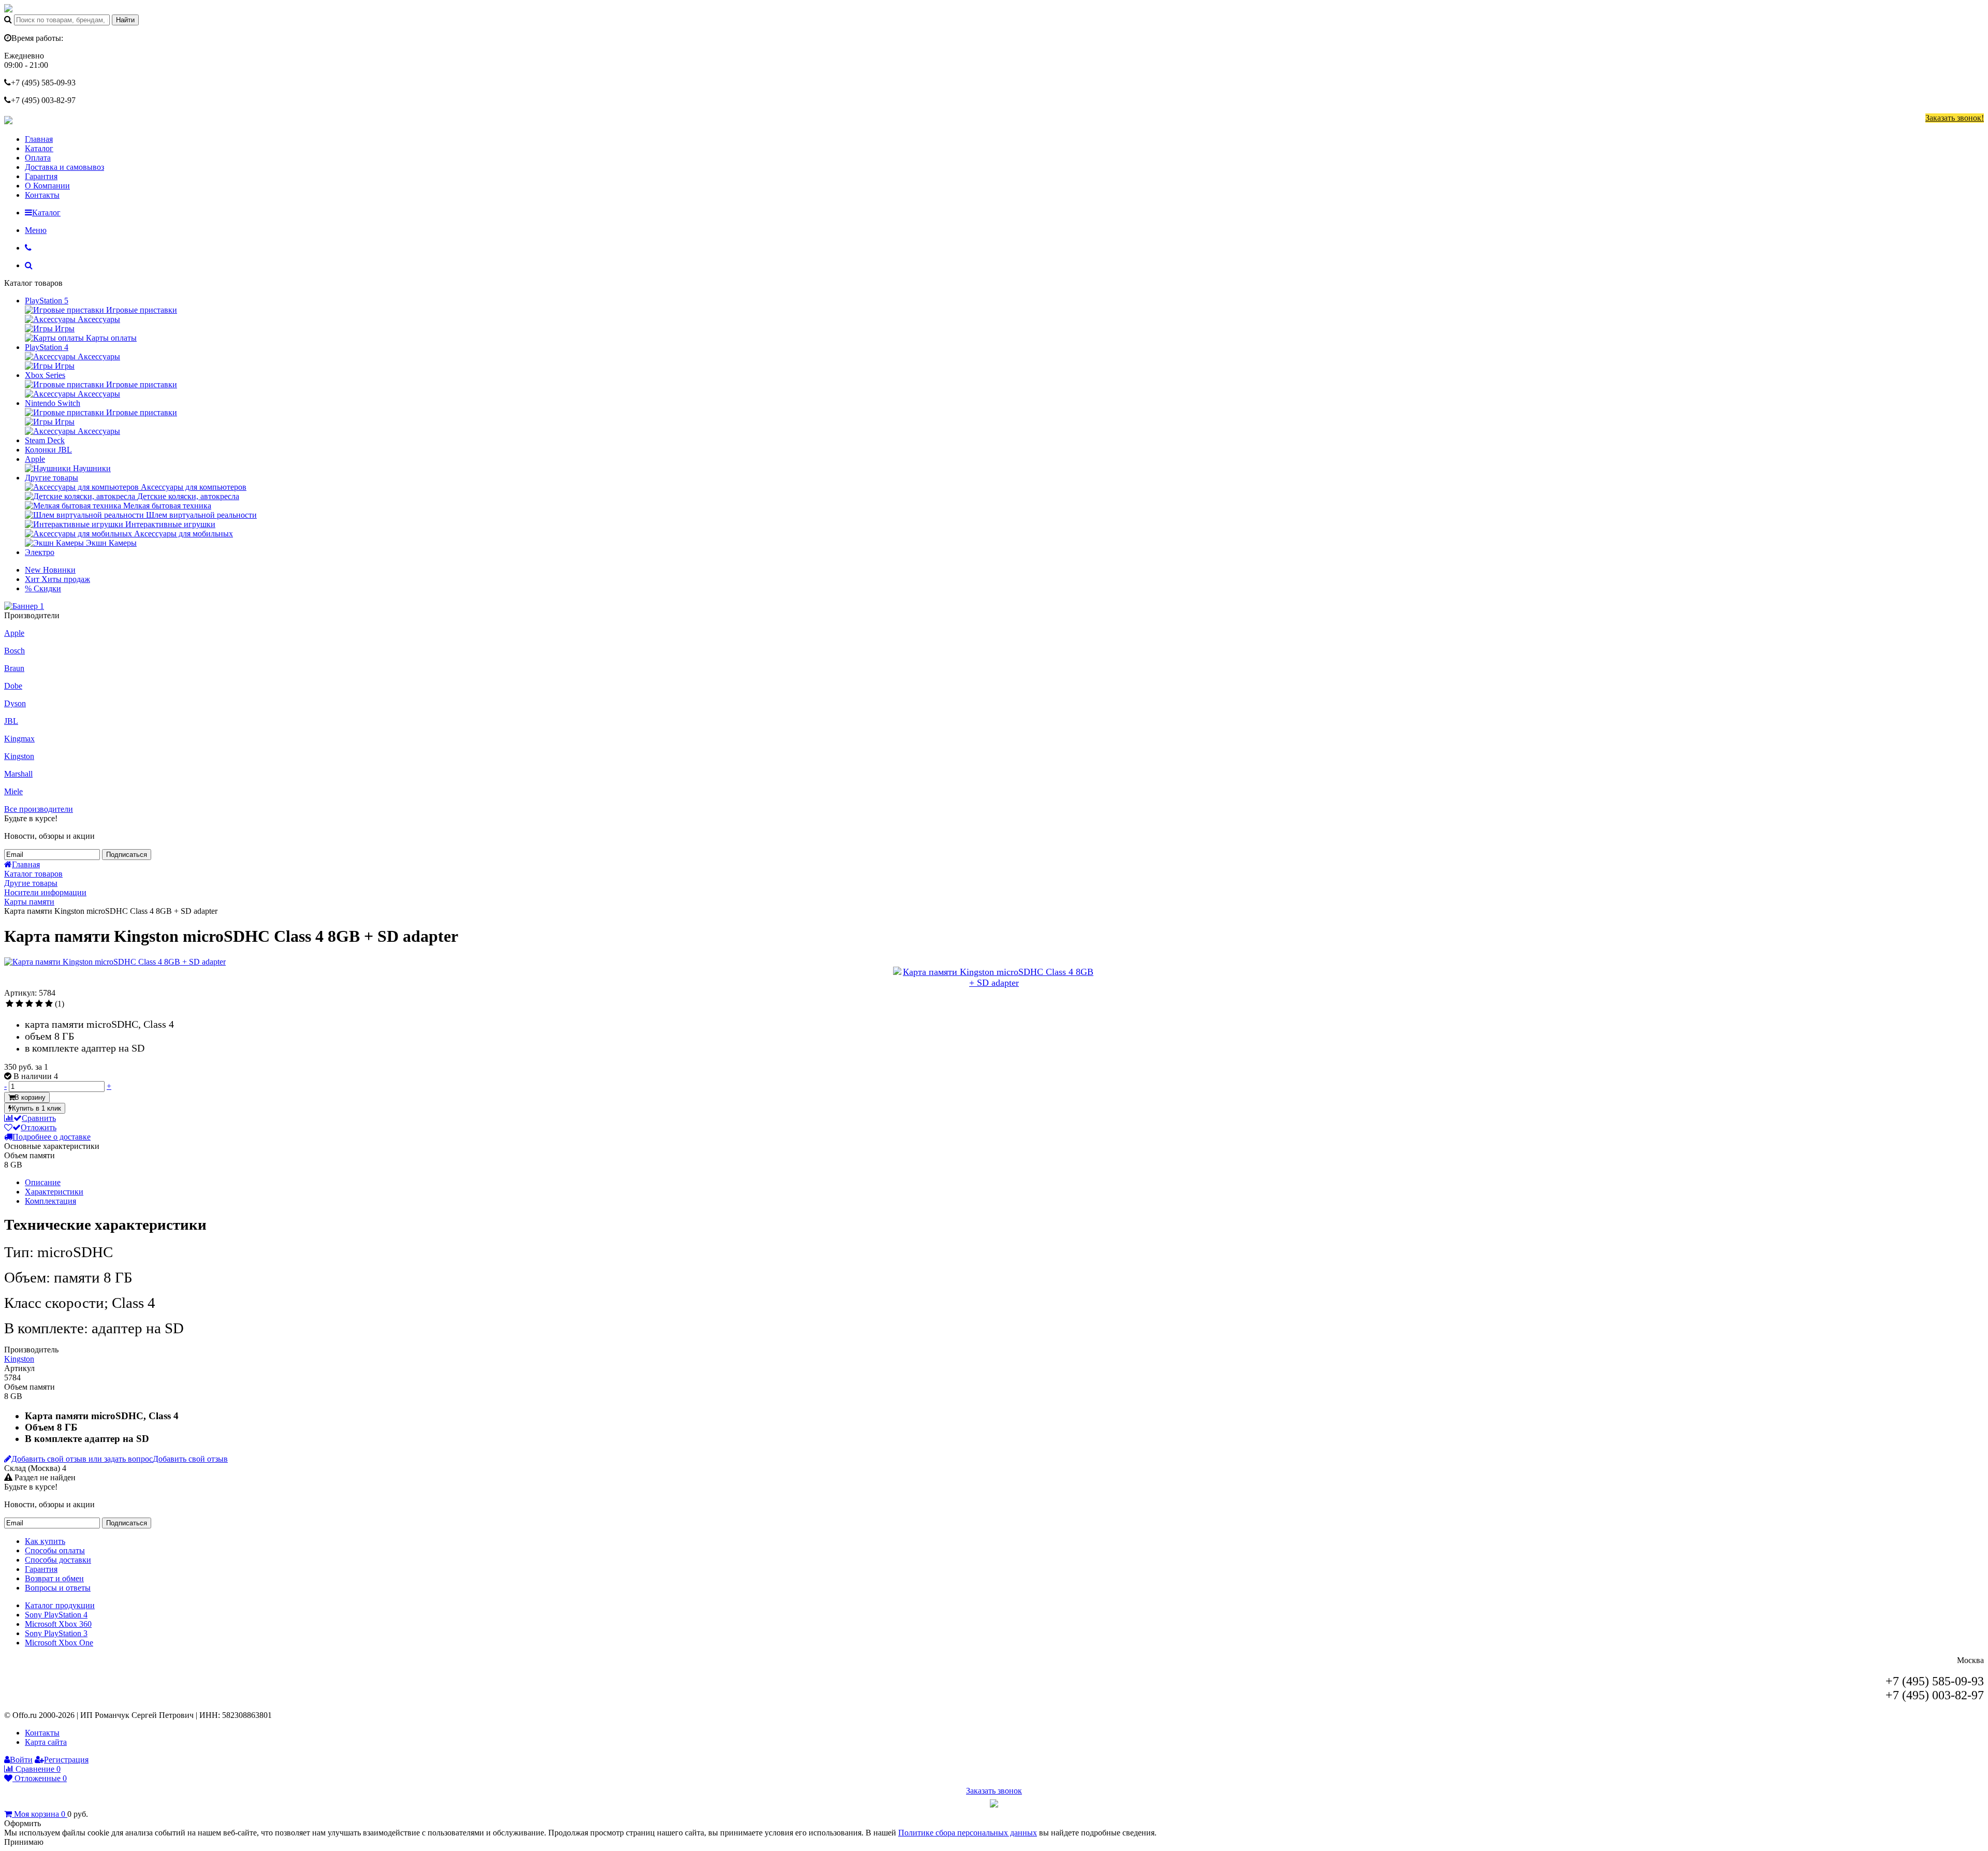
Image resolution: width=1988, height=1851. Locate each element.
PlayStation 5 (47, 301)
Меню (36, 230)
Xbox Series (45, 375)
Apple (35, 459)
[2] (19, 1004)
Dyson (15, 703)
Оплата (38, 158)
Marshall (18, 774)
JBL (11, 721)
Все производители (39, 809)
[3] (29, 1004)
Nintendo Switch (53, 403)
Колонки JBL (48, 450)
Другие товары (52, 478)
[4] (39, 1004)
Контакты (42, 195)
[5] (49, 1004)
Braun (14, 668)
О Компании (47, 186)
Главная (39, 139)
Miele (13, 791)
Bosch (14, 651)
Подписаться (127, 855)
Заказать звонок (994, 1791)
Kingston (19, 756)
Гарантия (41, 176)
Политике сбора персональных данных (968, 1833)
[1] (10, 1004)
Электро (40, 552)
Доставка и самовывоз (64, 167)
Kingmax (19, 739)
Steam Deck (45, 440)
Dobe (13, 686)
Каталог (39, 148)
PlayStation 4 (47, 347)
